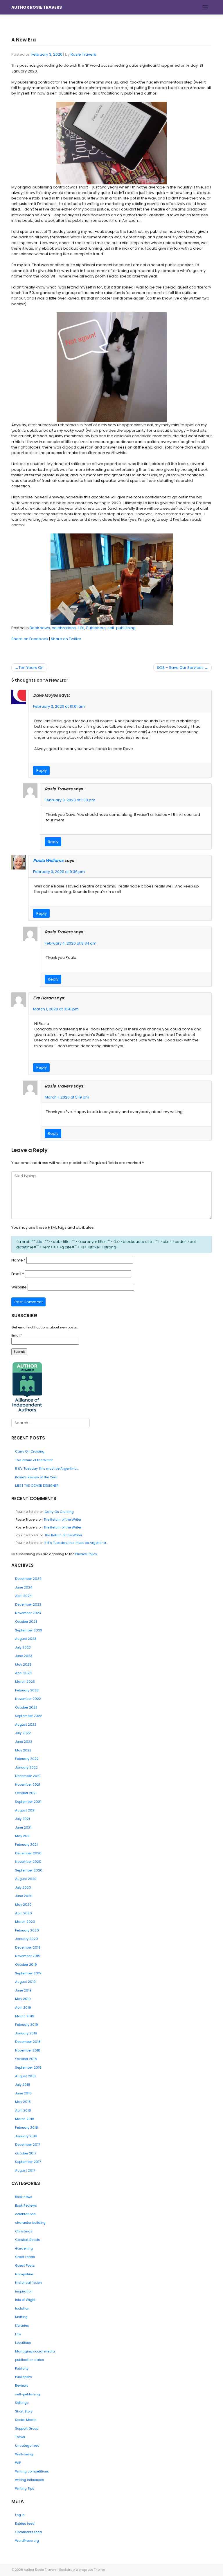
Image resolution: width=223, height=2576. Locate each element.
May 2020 (23, 1905)
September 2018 (28, 2067)
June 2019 (23, 1990)
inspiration (24, 2291)
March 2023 (25, 1682)
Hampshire (24, 2274)
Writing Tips (25, 2488)
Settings (22, 2403)
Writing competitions (32, 2471)
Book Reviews (26, 2205)
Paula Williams (48, 861)
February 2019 (27, 2025)
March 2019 (25, 2016)
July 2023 (23, 1647)
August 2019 (25, 1982)
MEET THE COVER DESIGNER (37, 1486)
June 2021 (23, 1827)
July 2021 (23, 1819)
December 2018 (28, 2042)
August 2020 (26, 1879)
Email (18, 1274)
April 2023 (23, 1673)
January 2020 (27, 1939)
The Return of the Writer (34, 1460)
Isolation (22, 2308)
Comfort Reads (28, 2240)
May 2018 (23, 2102)
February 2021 (26, 1845)
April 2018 (23, 2110)
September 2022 (29, 1716)
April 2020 (24, 1913)
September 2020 (29, 1870)
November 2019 (28, 1956)
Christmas (24, 2231)
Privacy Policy (86, 1554)
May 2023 (23, 1664)
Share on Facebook (30, 639)
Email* (17, 1335)
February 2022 (27, 1759)
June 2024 (24, 1587)
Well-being (24, 2454)
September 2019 (28, 1973)
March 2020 (25, 1922)
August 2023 (26, 1639)
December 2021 (28, 1776)
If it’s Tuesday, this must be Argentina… (47, 1468)
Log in (20, 2515)
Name (18, 1260)
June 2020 (24, 1896)
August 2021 (25, 1810)
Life (81, 628)
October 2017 (26, 2153)
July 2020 (23, 1887)
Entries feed (25, 2524)
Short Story (24, 2411)
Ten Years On (31, 668)
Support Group (27, 2428)
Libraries (22, 2326)
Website (19, 1287)
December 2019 (28, 1947)
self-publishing (122, 628)
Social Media (26, 2420)
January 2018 (26, 2136)
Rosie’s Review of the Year (36, 1477)
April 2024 (23, 1596)
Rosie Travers (83, 54)
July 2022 (23, 1733)
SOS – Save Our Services (180, 668)
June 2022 (24, 1742)
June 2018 (23, 2093)
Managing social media (35, 2351)
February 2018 (27, 2127)
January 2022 (26, 1767)
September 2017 (28, 2162)
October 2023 (26, 1622)
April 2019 (23, 2007)
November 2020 (28, 1862)
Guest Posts (25, 2265)
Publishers (96, 628)
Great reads (25, 2257)
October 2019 (26, 1965)
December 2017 (28, 2145)
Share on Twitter (66, 639)
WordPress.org (27, 2541)
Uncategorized (27, 2446)
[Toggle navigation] (205, 7)
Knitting (21, 2317)
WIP (18, 2463)
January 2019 (26, 2033)
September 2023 (29, 1630)
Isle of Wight (25, 2300)
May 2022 (23, 1750)
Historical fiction (28, 2283)
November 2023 (28, 1613)
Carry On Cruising (30, 1451)
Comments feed (28, 2532)
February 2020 (27, 1930)
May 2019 (23, 1999)
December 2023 (28, 1604)
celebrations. (64, 628)
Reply (42, 770)
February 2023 (27, 1690)
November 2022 (28, 1699)
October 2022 (26, 1707)
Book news (40, 628)
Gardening (24, 2248)
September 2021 (28, 1802)
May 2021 (23, 1836)
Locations (23, 2343)
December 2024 (28, 1579)
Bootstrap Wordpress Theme (82, 2570)
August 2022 (26, 1724)
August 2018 (25, 2076)
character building (30, 2223)
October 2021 (26, 1793)
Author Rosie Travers (37, 7)
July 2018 (23, 2085)
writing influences (30, 2480)
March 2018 (25, 2119)
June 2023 (24, 1656)
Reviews (22, 2386)
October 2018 (26, 2059)
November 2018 (28, 2050)
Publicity (22, 2368)
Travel (20, 2437)
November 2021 (28, 1784)
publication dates (30, 2360)
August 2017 (25, 2170)
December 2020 (28, 1853)
